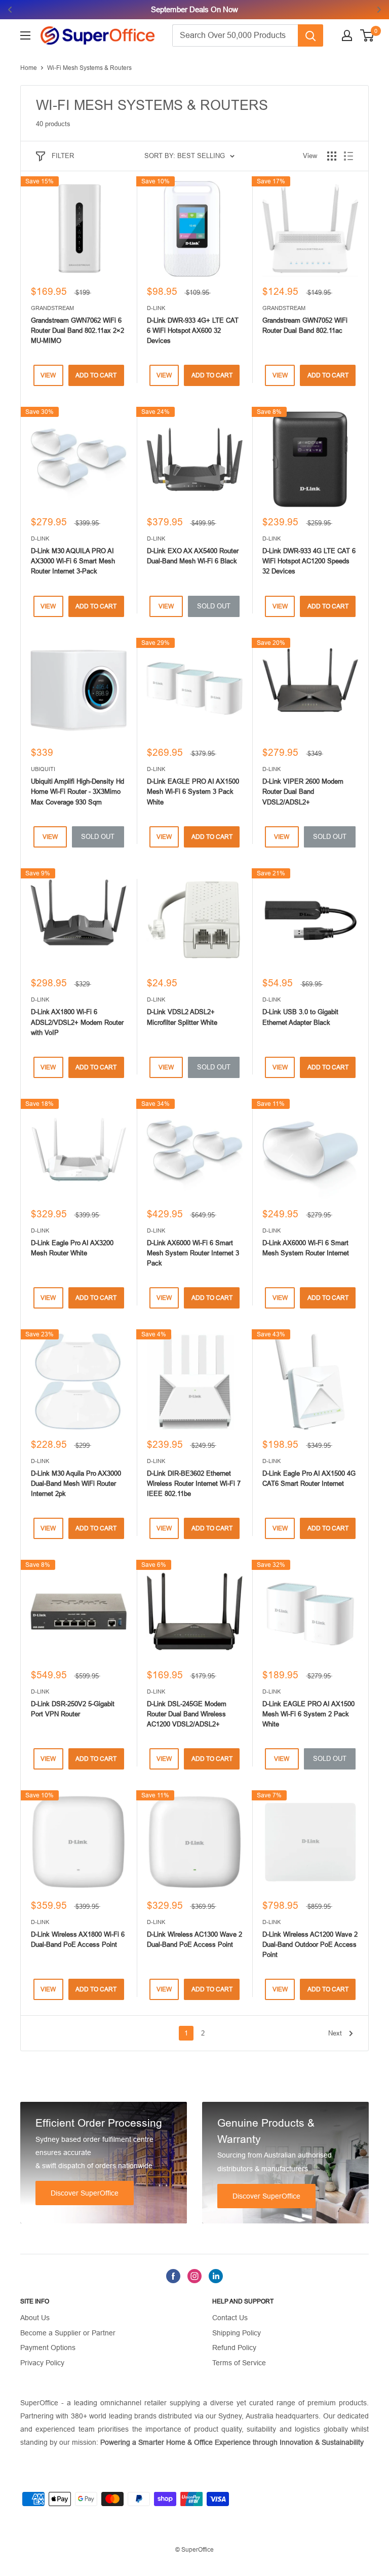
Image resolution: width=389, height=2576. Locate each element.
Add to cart (96, 375)
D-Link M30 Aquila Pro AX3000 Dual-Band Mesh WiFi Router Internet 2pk (76, 1484)
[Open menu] (25, 35)
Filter (63, 156)
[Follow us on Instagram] (194, 2276)
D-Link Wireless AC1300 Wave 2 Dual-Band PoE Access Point (194, 1939)
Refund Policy (234, 2348)
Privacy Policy (42, 2363)
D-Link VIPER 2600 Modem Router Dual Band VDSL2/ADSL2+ (303, 792)
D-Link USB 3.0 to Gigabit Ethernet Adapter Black (300, 1017)
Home (29, 68)
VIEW (48, 375)
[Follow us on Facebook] (173, 2276)
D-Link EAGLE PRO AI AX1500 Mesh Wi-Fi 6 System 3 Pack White (193, 792)
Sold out (214, 606)
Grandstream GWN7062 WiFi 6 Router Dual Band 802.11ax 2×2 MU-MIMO (77, 331)
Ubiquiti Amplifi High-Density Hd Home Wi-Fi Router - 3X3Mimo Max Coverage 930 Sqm (77, 792)
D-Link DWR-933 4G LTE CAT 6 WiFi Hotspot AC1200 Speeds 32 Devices (309, 561)
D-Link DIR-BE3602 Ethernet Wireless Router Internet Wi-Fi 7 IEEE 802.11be (194, 1484)
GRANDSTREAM (52, 308)
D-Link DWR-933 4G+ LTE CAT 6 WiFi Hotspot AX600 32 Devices (193, 331)
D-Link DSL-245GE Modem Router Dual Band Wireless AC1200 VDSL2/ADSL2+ (187, 1714)
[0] (367, 35)
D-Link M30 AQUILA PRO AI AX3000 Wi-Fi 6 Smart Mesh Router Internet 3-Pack (73, 561)
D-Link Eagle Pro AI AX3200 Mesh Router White (72, 1248)
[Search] (310, 35)
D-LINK (156, 308)
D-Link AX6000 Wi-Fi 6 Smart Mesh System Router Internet (306, 1248)
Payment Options (48, 2348)
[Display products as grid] (332, 156)
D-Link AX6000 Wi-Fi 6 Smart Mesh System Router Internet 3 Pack (193, 1253)
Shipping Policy (237, 2333)
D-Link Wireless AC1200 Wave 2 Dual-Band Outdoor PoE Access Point (310, 1945)
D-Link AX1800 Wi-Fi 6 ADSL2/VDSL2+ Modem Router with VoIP (77, 1022)
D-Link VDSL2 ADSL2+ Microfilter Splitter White (182, 1017)
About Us (35, 2318)
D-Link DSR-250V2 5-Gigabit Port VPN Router (73, 1709)
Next (335, 2033)
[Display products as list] (348, 156)
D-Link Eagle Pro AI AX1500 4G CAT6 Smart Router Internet (309, 1478)
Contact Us (230, 2318)
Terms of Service (239, 2363)
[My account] (347, 35)
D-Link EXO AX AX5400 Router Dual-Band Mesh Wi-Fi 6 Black (193, 556)
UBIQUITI (43, 769)
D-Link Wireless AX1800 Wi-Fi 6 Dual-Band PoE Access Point (78, 1939)
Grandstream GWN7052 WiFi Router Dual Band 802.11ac (305, 325)
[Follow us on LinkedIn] (216, 2276)
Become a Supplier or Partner (68, 2333)
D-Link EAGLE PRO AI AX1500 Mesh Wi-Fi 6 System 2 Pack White (308, 1714)
